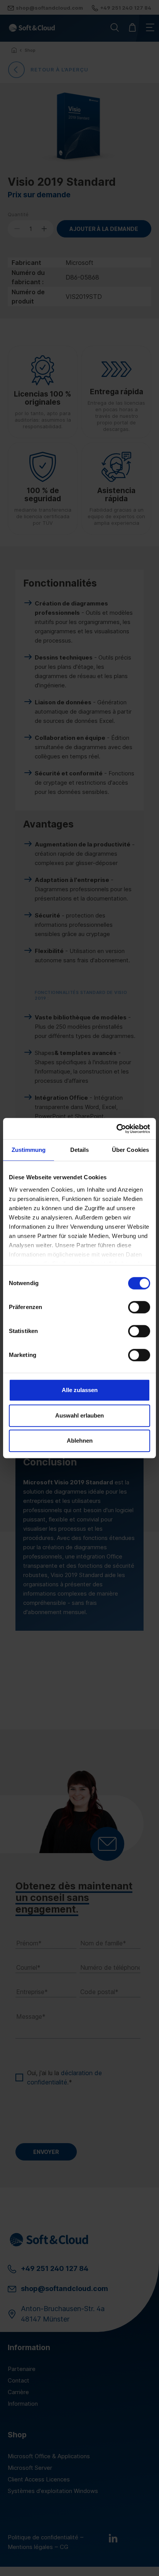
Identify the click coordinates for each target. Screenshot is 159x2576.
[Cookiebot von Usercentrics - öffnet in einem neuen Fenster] (116, 1129)
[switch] (139, 1307)
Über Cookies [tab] (130, 1150)
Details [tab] (80, 1150)
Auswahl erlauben (79, 1415)
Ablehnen (80, 1441)
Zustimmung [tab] (29, 1150)
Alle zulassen (80, 1390)
